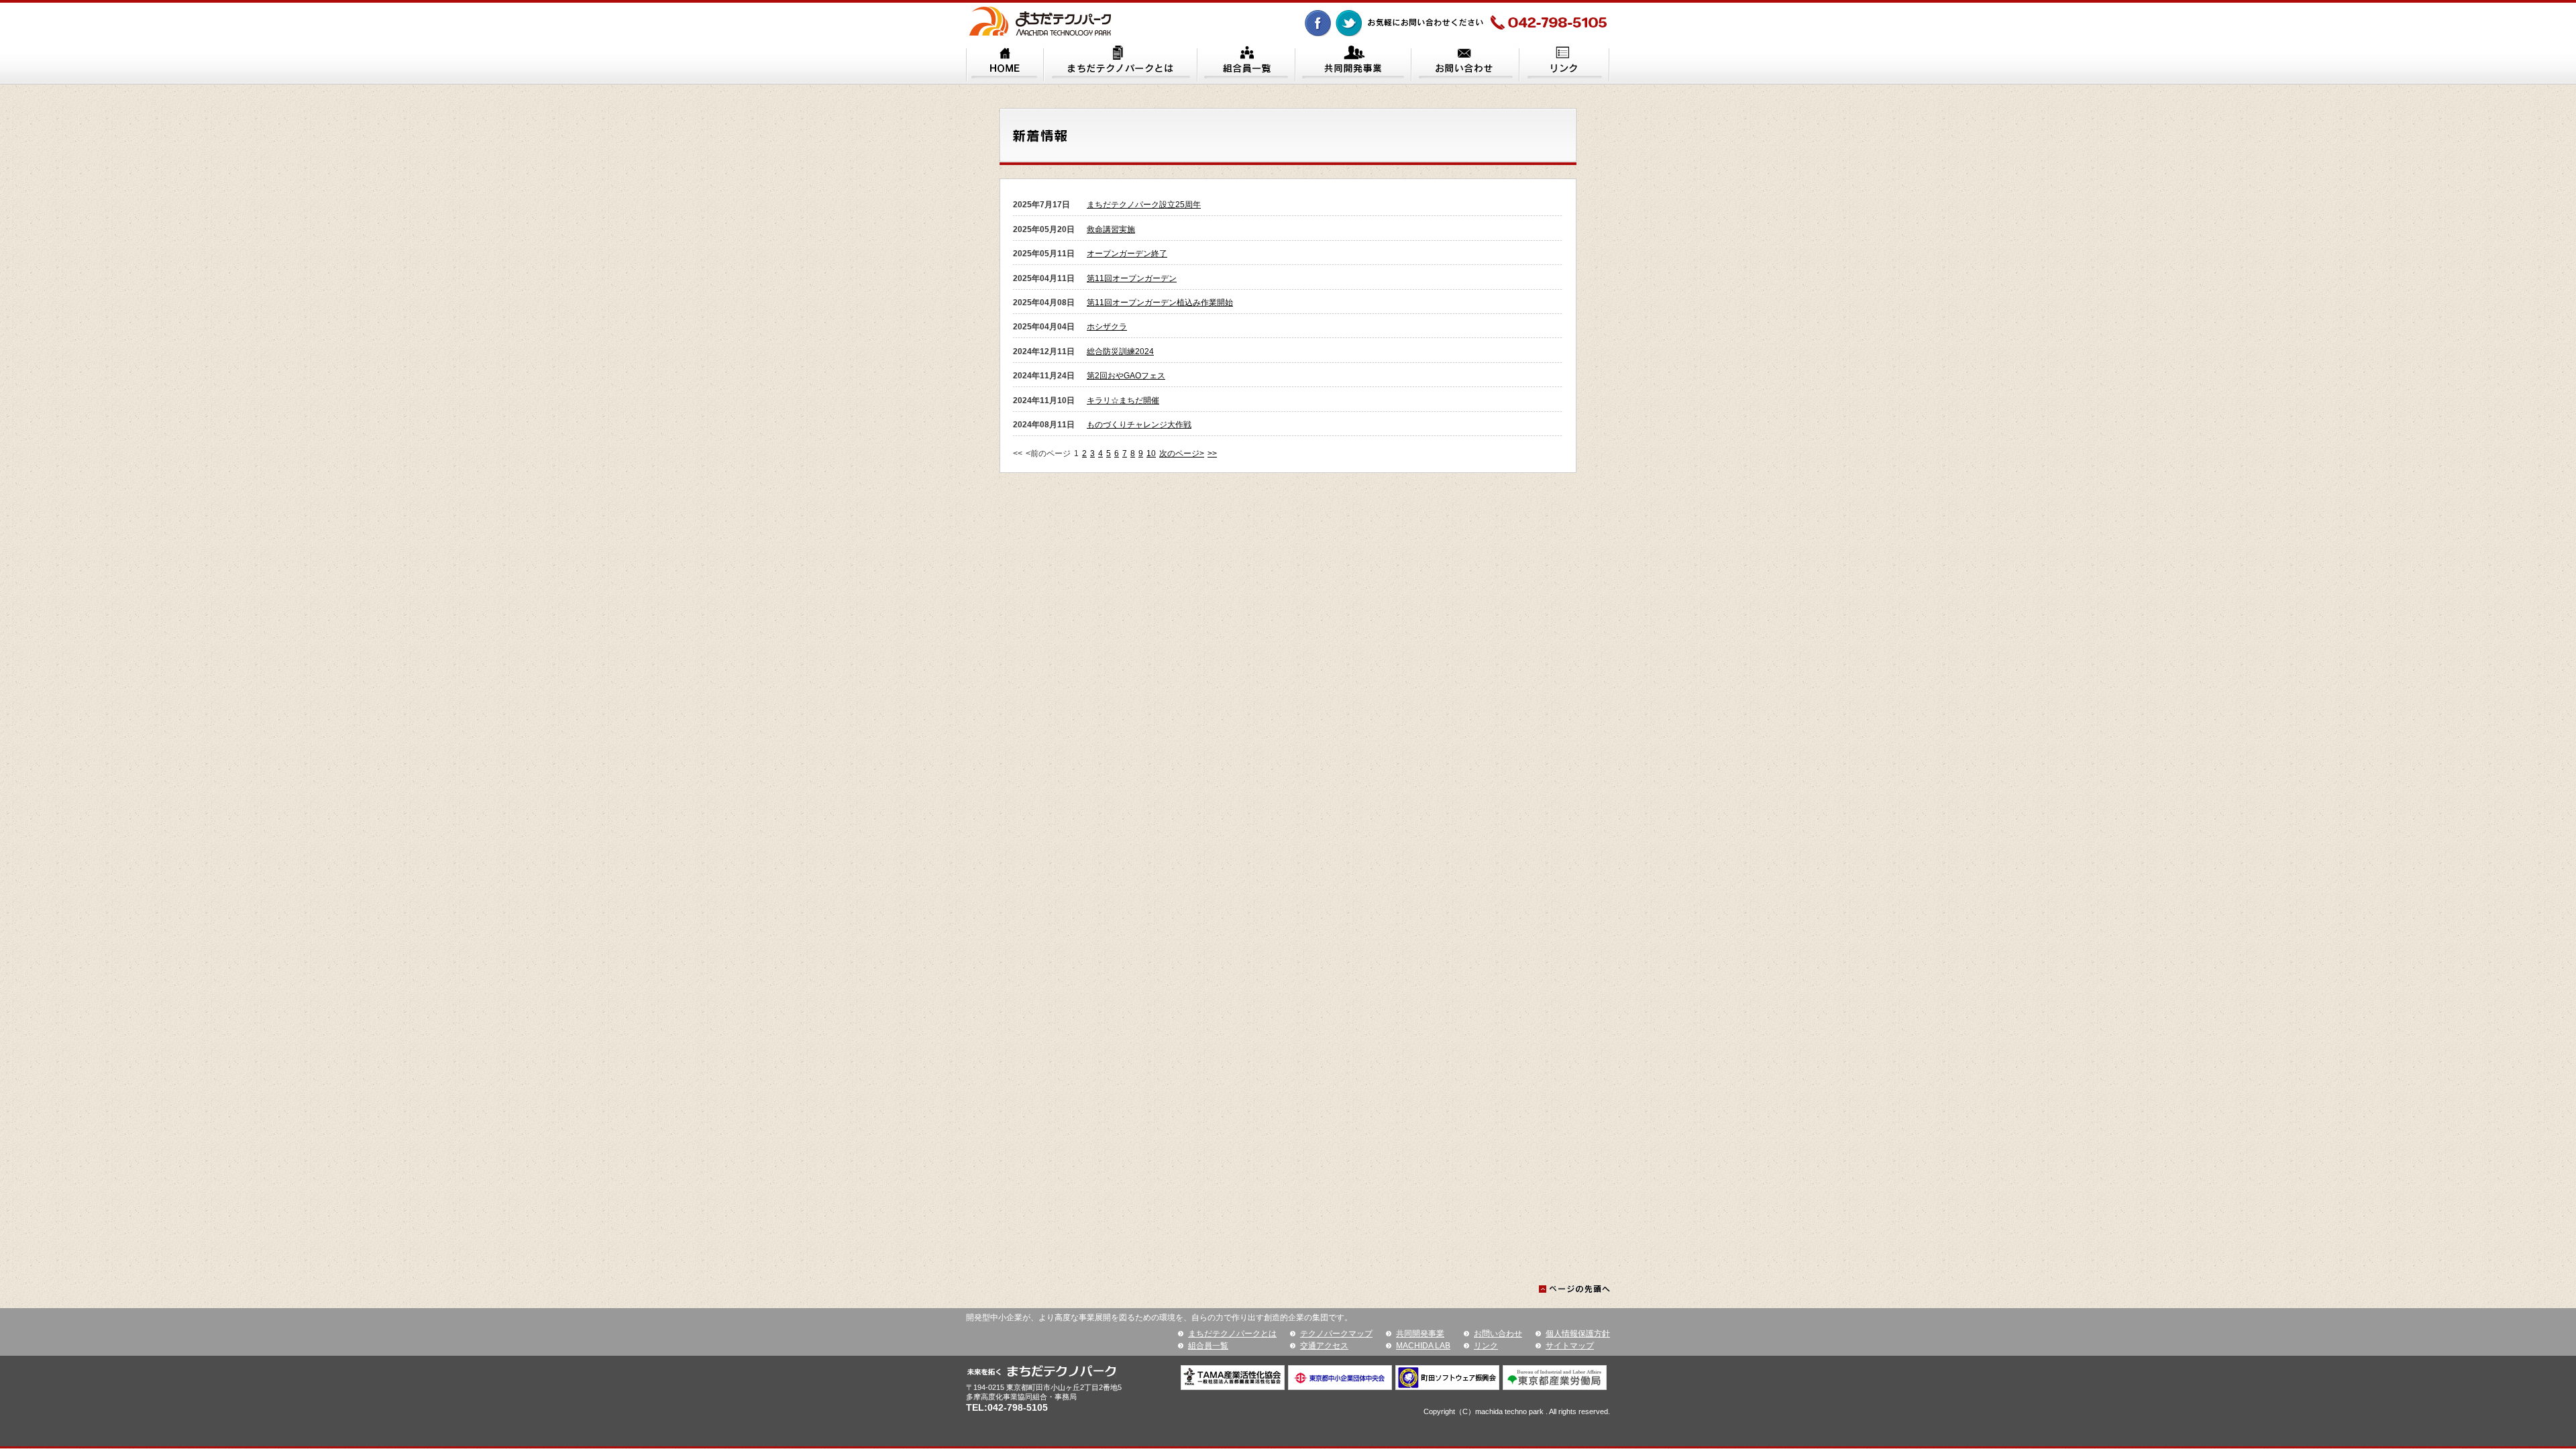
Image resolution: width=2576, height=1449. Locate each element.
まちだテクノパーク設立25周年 (1144, 205)
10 (1151, 453)
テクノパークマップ (1336, 1334)
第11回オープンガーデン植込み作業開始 (1160, 303)
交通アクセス (1324, 1346)
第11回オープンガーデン (1132, 278)
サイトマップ (1570, 1346)
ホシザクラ (1107, 327)
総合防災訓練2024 (1120, 352)
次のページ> (1182, 453)
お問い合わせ (1498, 1334)
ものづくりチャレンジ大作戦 (1139, 425)
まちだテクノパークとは (1232, 1334)
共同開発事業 (1420, 1334)
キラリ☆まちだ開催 (1123, 400)
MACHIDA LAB (1423, 1346)
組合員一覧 (1208, 1346)
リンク (1486, 1346)
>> (1212, 453)
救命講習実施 (1111, 229)
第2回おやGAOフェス (1126, 376)
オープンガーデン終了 (1127, 254)
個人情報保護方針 (1578, 1334)
